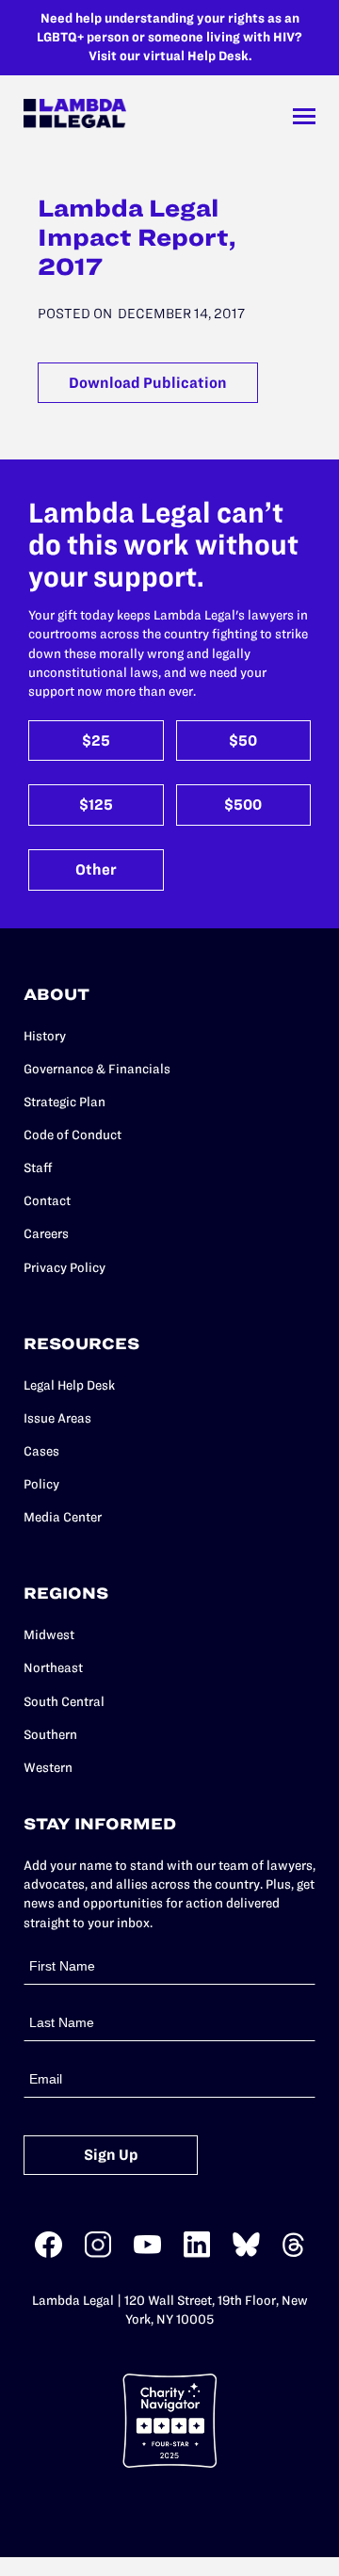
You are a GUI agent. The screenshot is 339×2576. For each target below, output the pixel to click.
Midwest (49, 1635)
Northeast (53, 1668)
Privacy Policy (65, 1268)
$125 (96, 805)
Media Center (63, 1517)
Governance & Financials (97, 1069)
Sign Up (111, 2155)
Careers (46, 1234)
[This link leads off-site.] (48, 2254)
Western (48, 1768)
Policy (41, 1484)
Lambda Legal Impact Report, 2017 (137, 237)
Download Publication (148, 383)
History (45, 1036)
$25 (96, 741)
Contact (47, 1201)
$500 (243, 805)
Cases (41, 1451)
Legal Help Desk (69, 1385)
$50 (243, 741)
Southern (50, 1735)
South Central (64, 1702)
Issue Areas (57, 1418)
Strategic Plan (65, 1102)
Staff (38, 1168)
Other (96, 869)
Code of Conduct (73, 1135)
